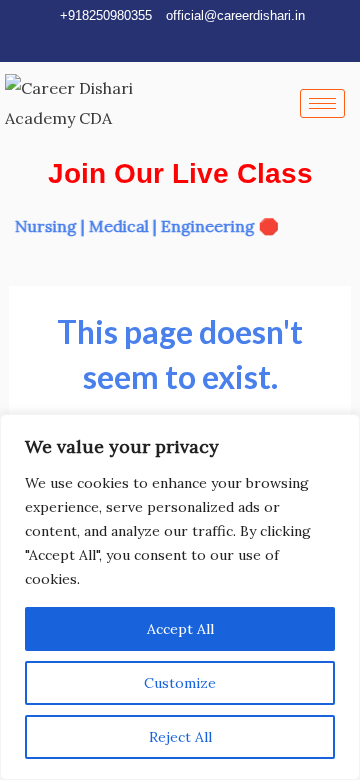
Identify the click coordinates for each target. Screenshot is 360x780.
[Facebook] (134, 43)
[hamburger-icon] (322, 103)
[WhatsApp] (202, 43)
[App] (236, 43)
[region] (180, 597)
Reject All (180, 737)
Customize (180, 683)
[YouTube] (168, 43)
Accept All (180, 629)
